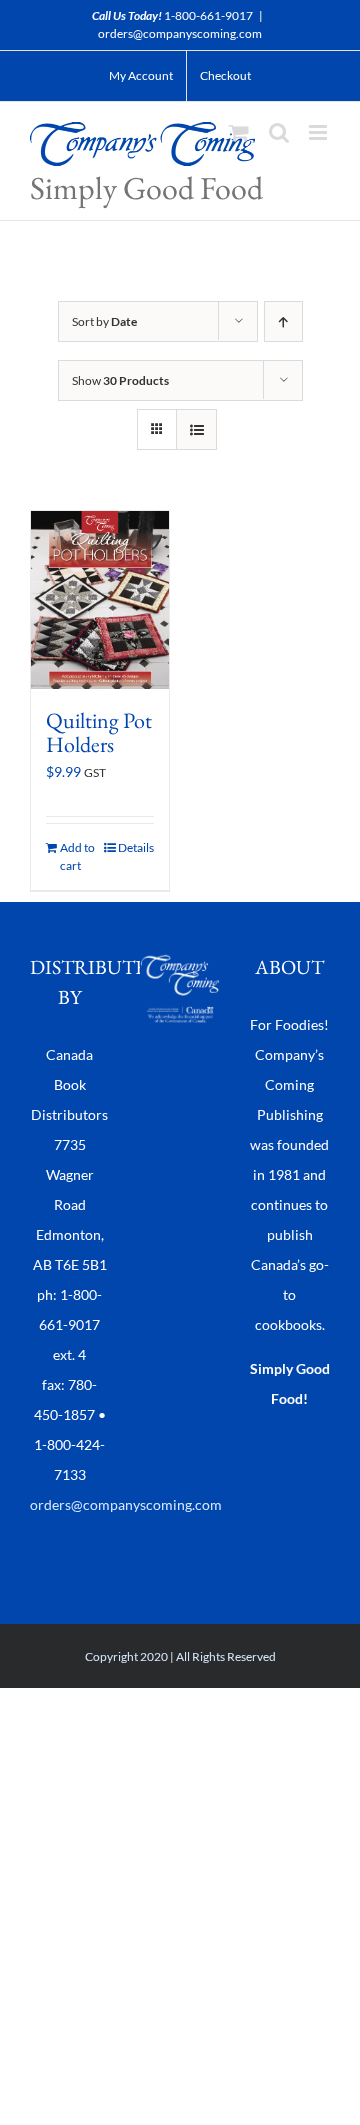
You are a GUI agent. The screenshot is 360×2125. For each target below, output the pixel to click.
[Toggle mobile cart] (239, 132)
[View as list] (196, 429)
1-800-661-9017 (208, 15)
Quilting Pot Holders (99, 732)
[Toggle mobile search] (279, 132)
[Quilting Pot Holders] (100, 600)
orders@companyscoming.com (180, 33)
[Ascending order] (283, 321)
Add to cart (77, 856)
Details (136, 847)
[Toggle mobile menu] (319, 132)
